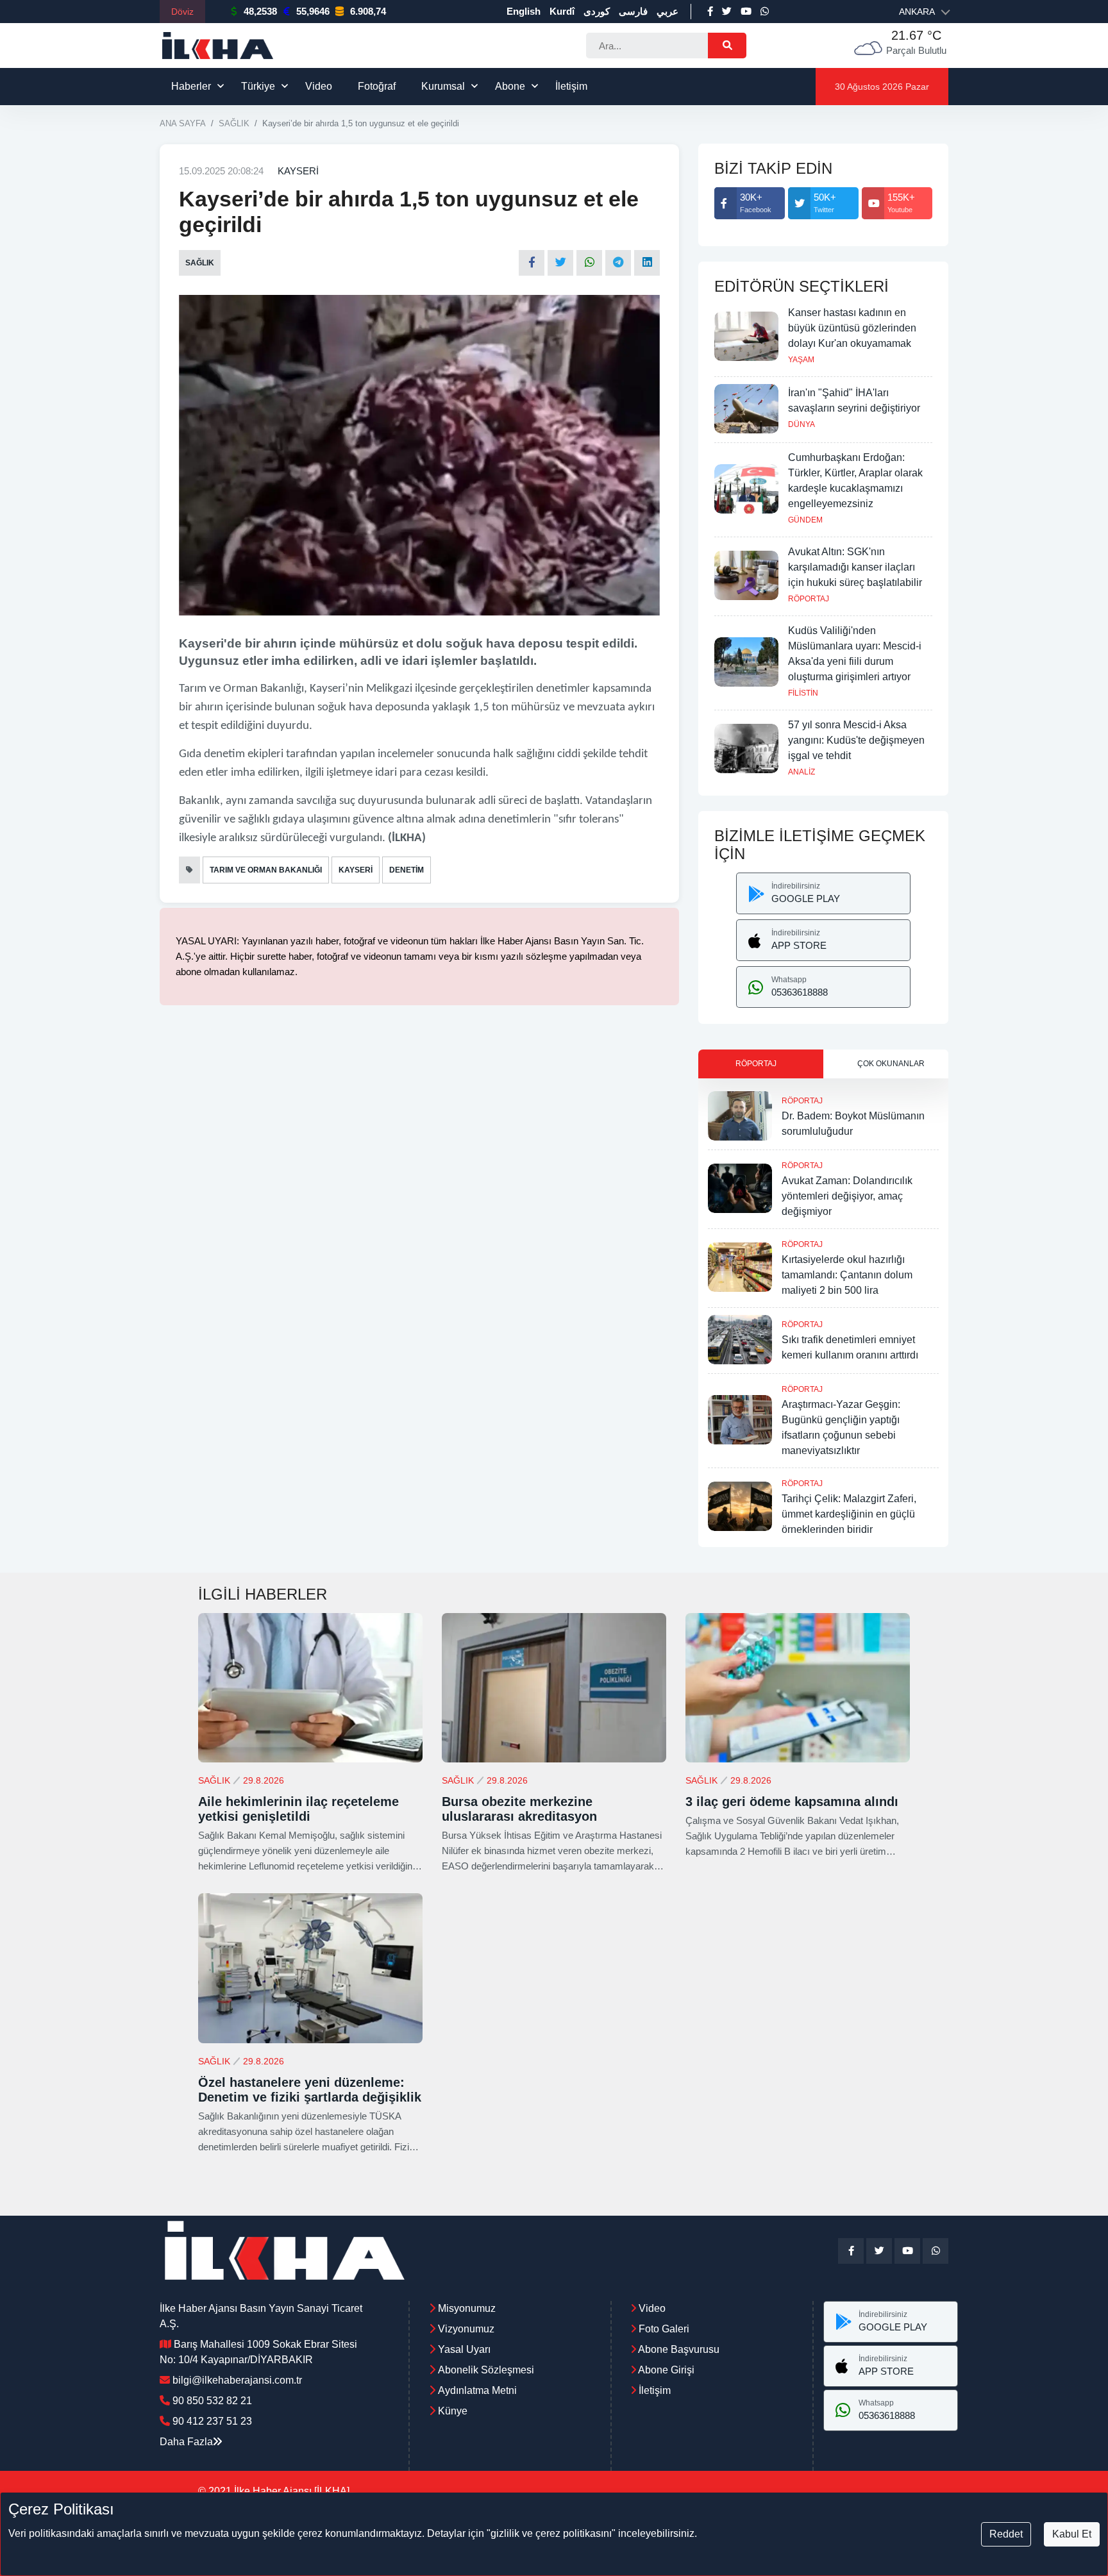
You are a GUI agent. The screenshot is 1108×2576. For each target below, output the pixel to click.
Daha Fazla (186, 2442)
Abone (510, 86)
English (524, 11)
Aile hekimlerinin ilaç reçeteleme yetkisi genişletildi (298, 1809)
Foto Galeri (663, 2329)
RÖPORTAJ (809, 599)
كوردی (597, 11)
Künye (453, 2411)
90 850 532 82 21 (212, 2401)
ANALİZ (802, 772)
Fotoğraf (377, 86)
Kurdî (562, 11)
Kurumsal (443, 86)
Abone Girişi (665, 2370)
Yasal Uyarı (464, 2349)
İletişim (571, 86)
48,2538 (260, 11)
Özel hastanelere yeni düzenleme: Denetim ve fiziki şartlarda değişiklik (310, 2090)
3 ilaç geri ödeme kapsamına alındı (792, 1802)
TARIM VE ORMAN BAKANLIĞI (266, 870)
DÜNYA (802, 424)
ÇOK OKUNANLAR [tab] (891, 1064)
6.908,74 (368, 11)
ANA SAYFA (183, 123)
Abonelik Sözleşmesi (486, 2370)
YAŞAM (801, 360)
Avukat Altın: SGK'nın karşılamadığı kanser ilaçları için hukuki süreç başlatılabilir (855, 567)
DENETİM (407, 870)
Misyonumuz (467, 2308)
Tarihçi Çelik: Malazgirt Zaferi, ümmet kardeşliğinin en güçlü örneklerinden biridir (849, 1514)
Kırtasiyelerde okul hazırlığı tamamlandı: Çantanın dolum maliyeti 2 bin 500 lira (847, 1275)
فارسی (633, 11)
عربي (667, 11)
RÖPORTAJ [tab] (756, 1064)
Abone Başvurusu (678, 2349)
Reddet (1006, 2534)
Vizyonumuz (466, 2329)
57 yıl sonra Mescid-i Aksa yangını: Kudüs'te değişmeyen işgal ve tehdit (856, 740)
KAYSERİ (298, 171)
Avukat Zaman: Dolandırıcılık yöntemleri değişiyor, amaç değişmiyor (847, 1196)
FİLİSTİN (803, 693)
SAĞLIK (234, 123)
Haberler (191, 86)
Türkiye (258, 86)
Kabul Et (1072, 2534)
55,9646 (313, 11)
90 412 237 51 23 (212, 2421)
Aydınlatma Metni (477, 2390)
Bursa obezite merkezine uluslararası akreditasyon (519, 1809)
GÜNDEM (805, 520)
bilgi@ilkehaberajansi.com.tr (237, 2380)
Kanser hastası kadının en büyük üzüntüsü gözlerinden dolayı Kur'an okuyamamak (852, 328)
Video (319, 86)
